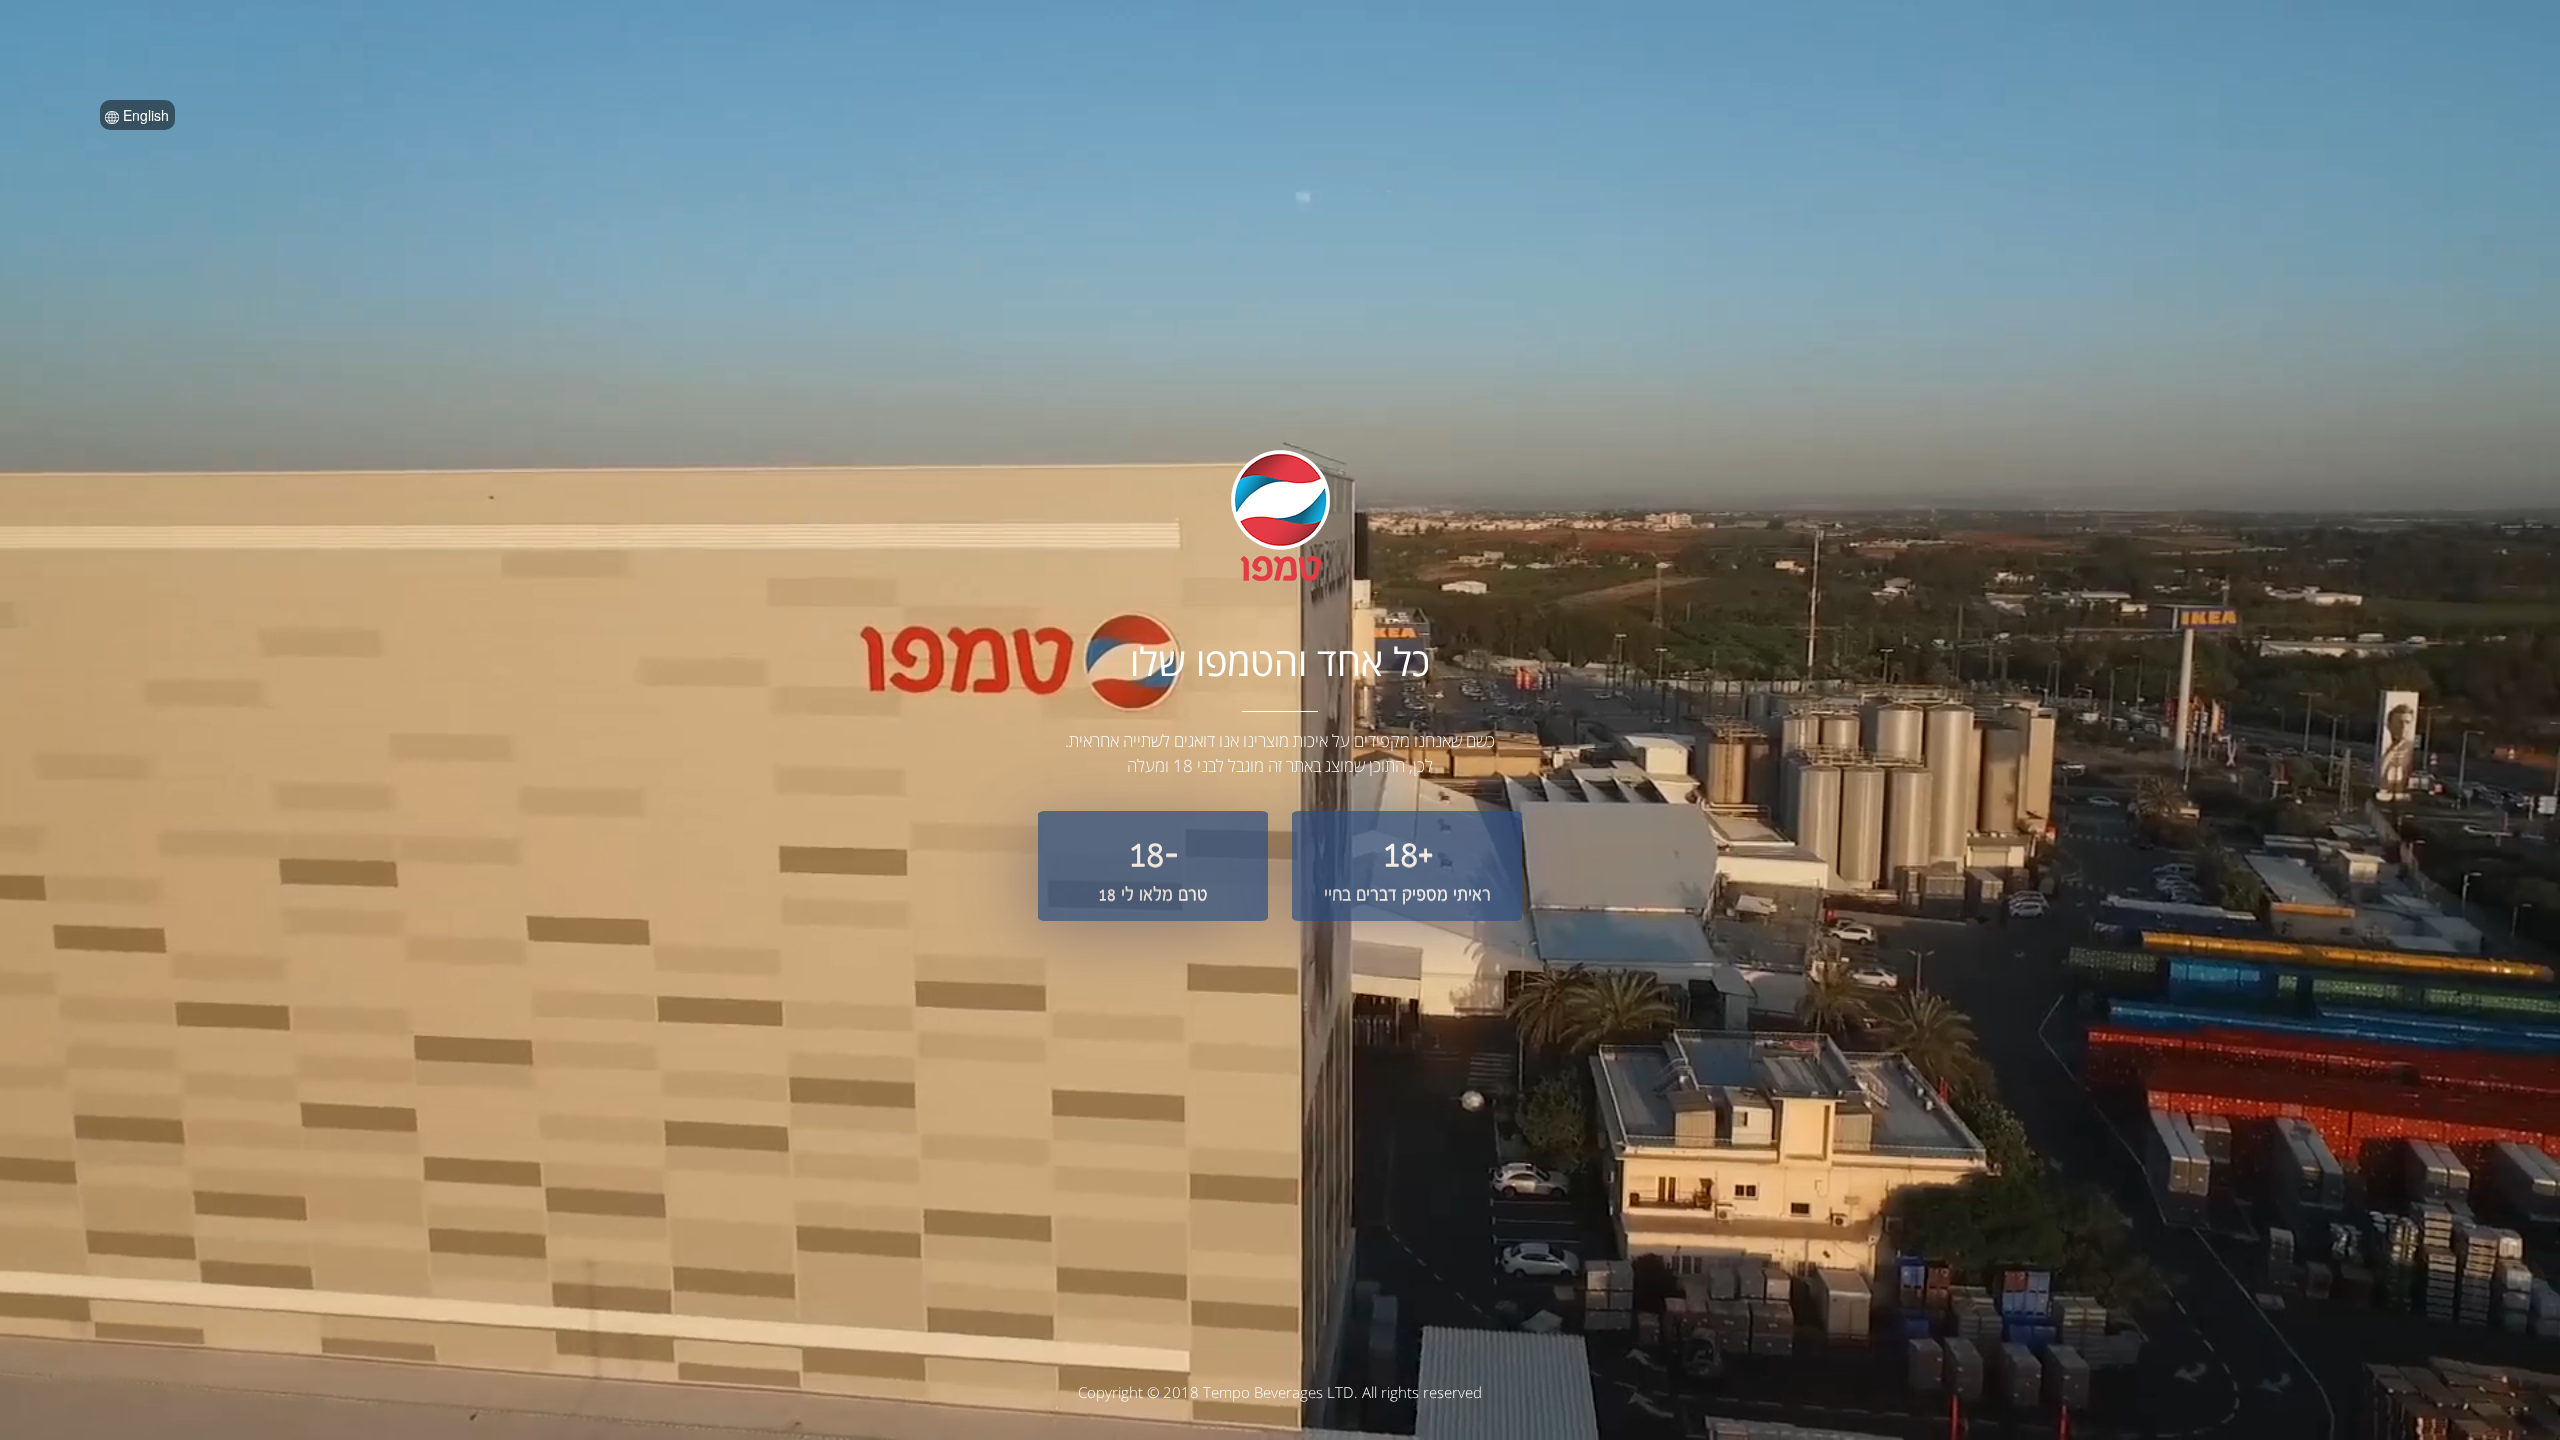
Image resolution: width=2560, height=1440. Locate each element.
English (144, 115)
